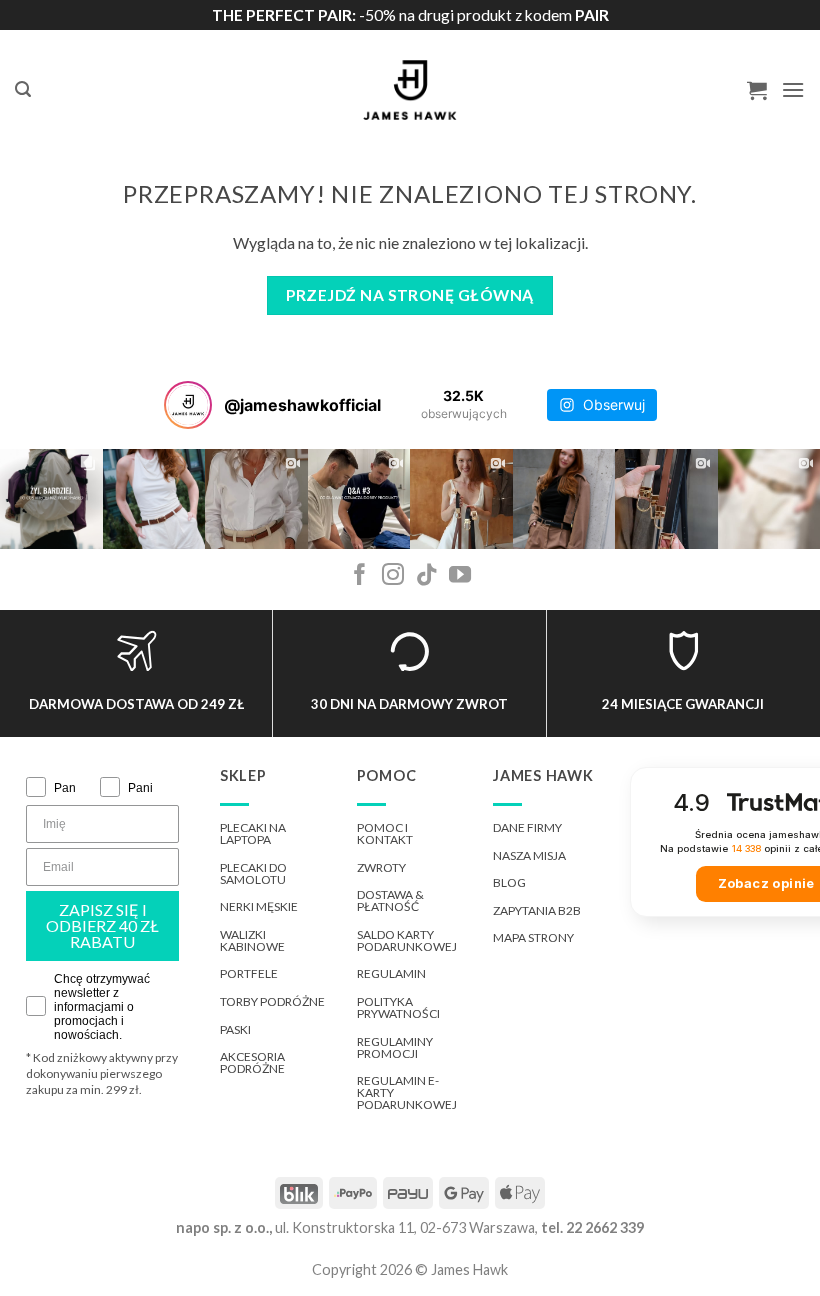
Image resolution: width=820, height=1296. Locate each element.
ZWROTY (381, 867)
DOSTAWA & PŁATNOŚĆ (390, 900)
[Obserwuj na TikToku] (427, 576)
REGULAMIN (391, 973)
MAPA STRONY (533, 937)
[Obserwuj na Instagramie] (393, 576)
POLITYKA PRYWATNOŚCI (398, 1007)
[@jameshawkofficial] (188, 405)
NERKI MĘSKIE (259, 906)
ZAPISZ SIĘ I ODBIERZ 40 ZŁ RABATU (102, 925)
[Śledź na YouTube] (460, 576)
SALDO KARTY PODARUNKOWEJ (407, 940)
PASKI (235, 1029)
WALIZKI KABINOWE (252, 940)
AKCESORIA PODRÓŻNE (252, 1062)
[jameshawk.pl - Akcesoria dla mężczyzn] (410, 90)
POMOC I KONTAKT (385, 833)
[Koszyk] (757, 90)
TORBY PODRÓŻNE (272, 1001)
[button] (23, 89)
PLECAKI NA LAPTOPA (253, 833)
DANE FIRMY (527, 827)
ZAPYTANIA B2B (537, 910)
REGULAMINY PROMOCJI (395, 1047)
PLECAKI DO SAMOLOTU (253, 873)
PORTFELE (249, 973)
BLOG (509, 882)
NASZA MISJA (529, 855)
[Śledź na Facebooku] (360, 576)
